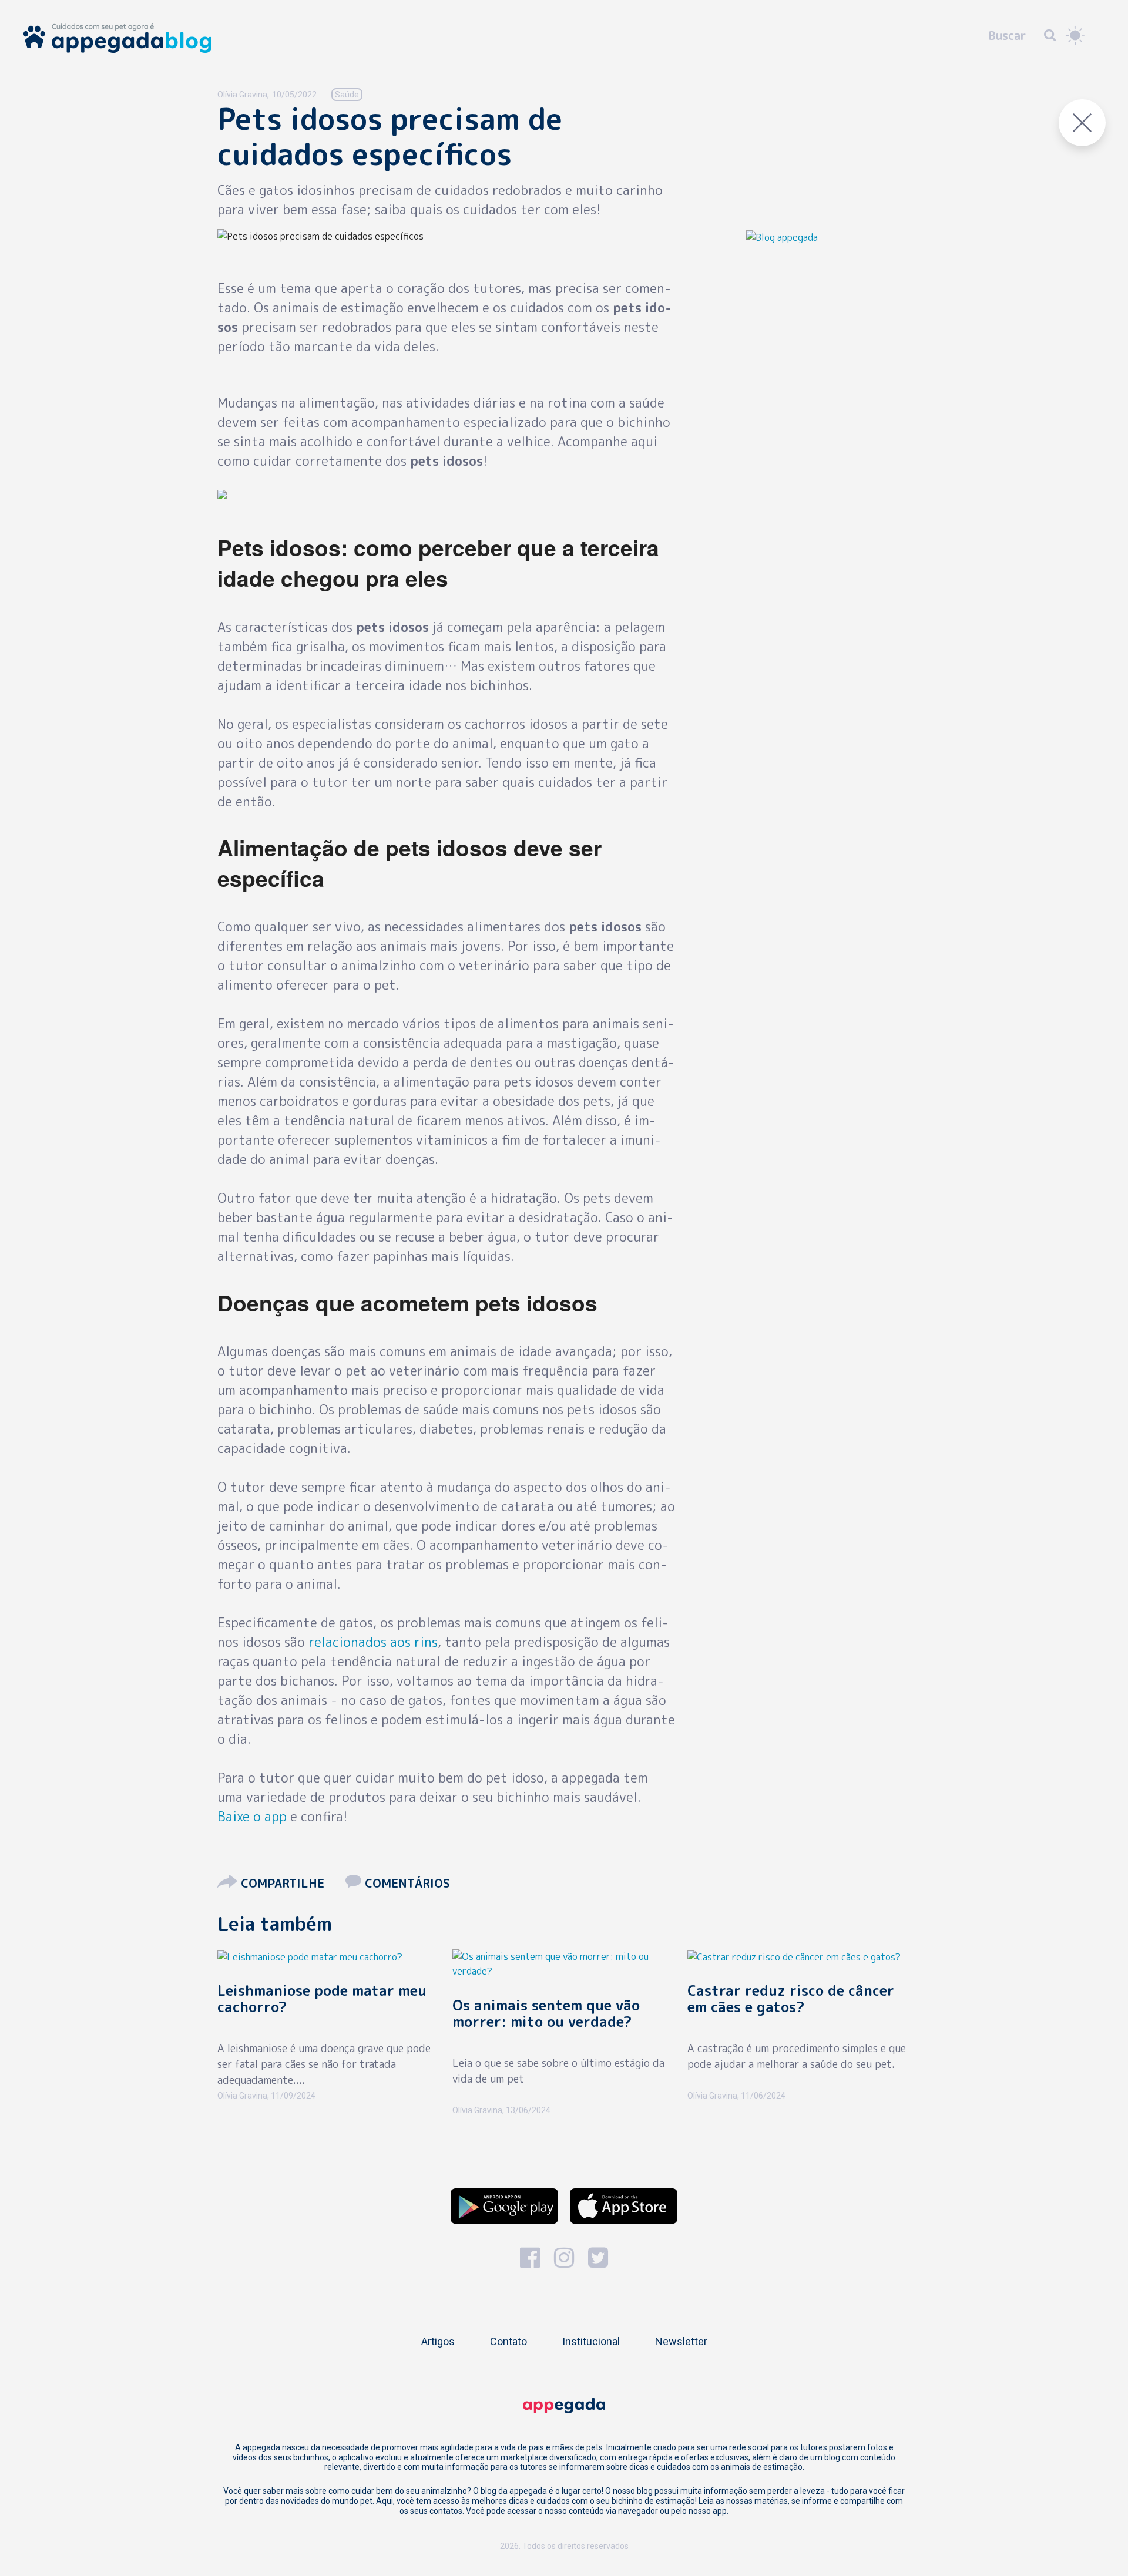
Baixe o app (252, 1816)
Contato (508, 2341)
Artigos (438, 2341)
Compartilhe (283, 1883)
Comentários (406, 1883)
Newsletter (681, 2341)
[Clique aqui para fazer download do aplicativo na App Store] (624, 2206)
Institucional (591, 2341)
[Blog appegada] (782, 236)
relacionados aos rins (373, 1642)
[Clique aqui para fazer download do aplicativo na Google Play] (504, 2206)
